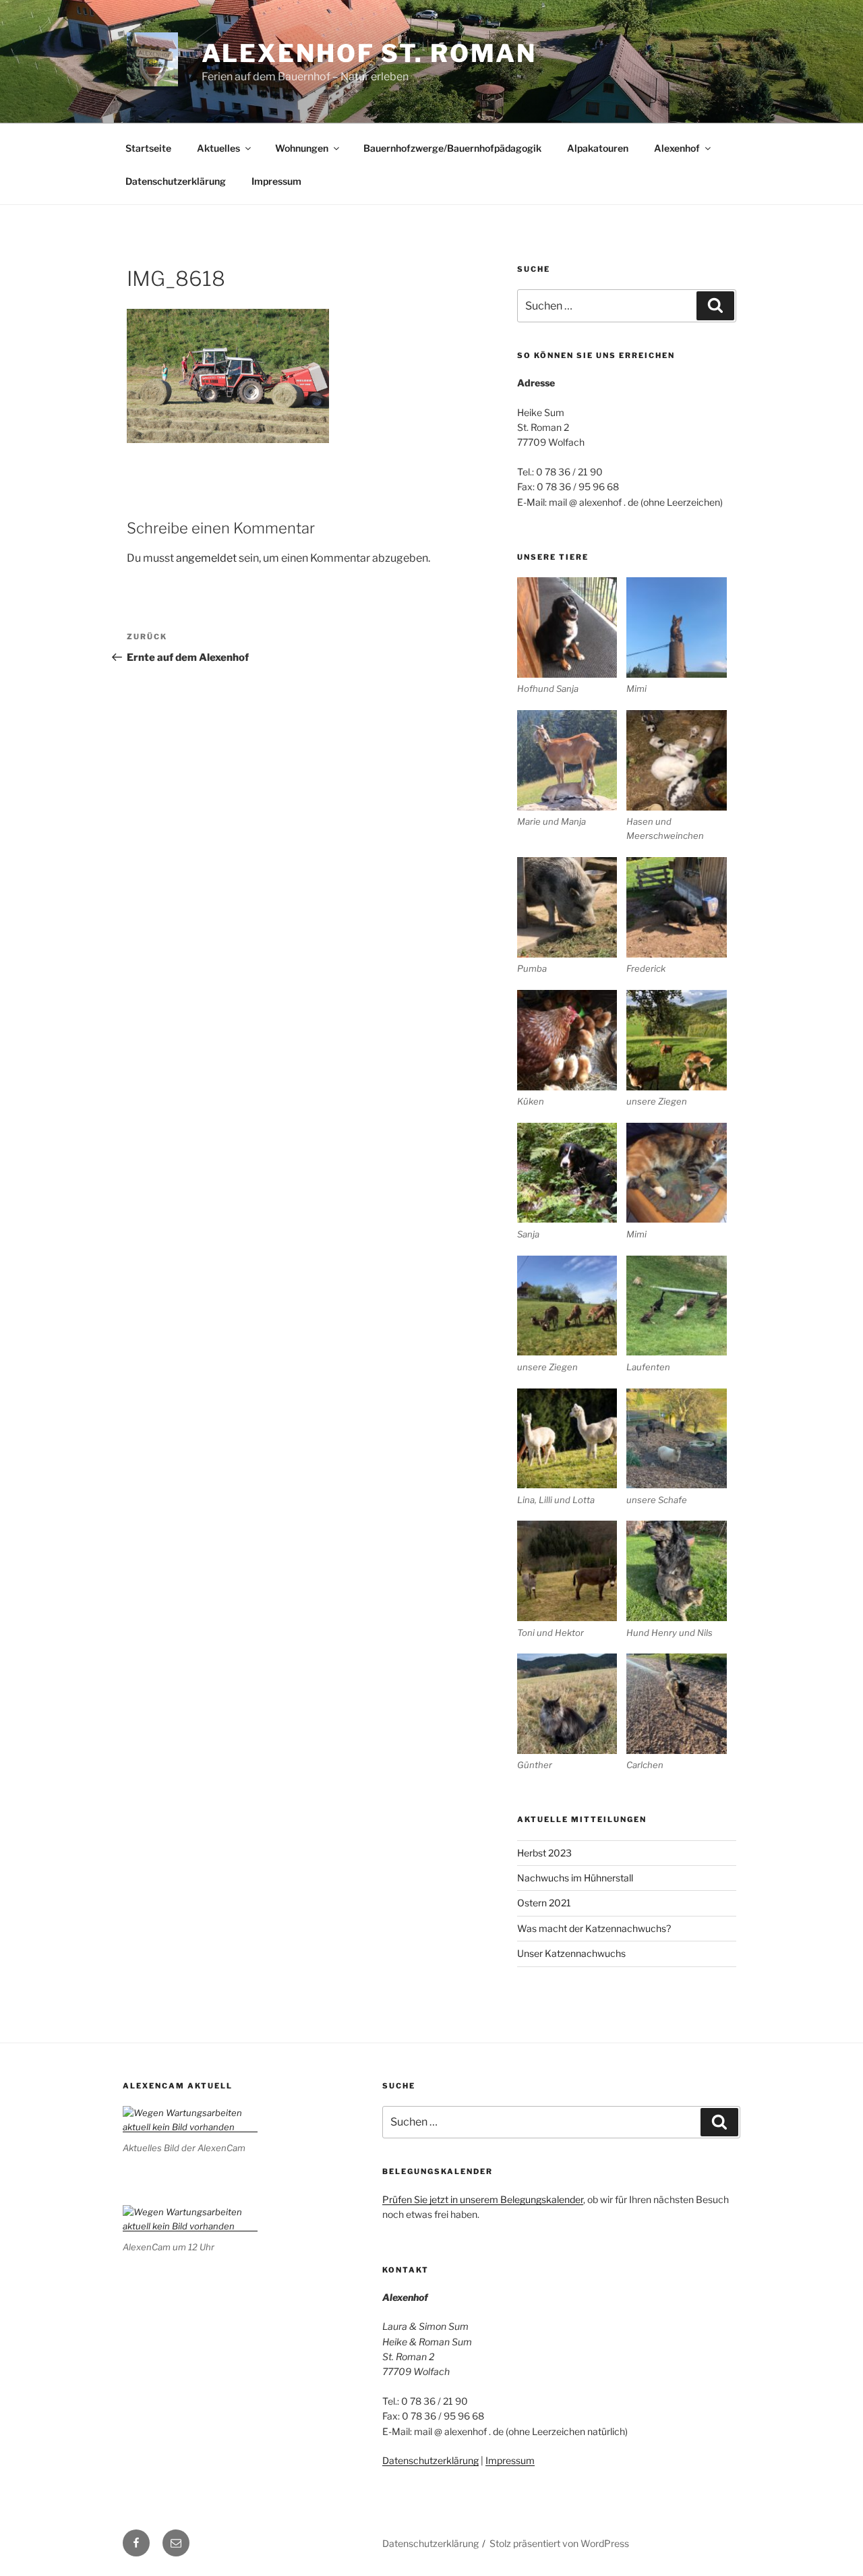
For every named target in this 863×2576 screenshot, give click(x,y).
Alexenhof (677, 148)
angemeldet (206, 558)
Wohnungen (302, 148)
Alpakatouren (598, 148)
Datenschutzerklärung (176, 181)
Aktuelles (218, 148)
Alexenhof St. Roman (369, 53)
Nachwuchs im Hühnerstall (575, 1878)
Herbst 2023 (544, 1853)
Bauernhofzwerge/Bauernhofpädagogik (452, 148)
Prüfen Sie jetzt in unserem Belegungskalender (483, 2199)
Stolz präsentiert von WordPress (559, 2543)
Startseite (148, 148)
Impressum (276, 181)
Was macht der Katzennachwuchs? (594, 1928)
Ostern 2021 (544, 1903)
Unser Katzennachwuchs (571, 1953)
